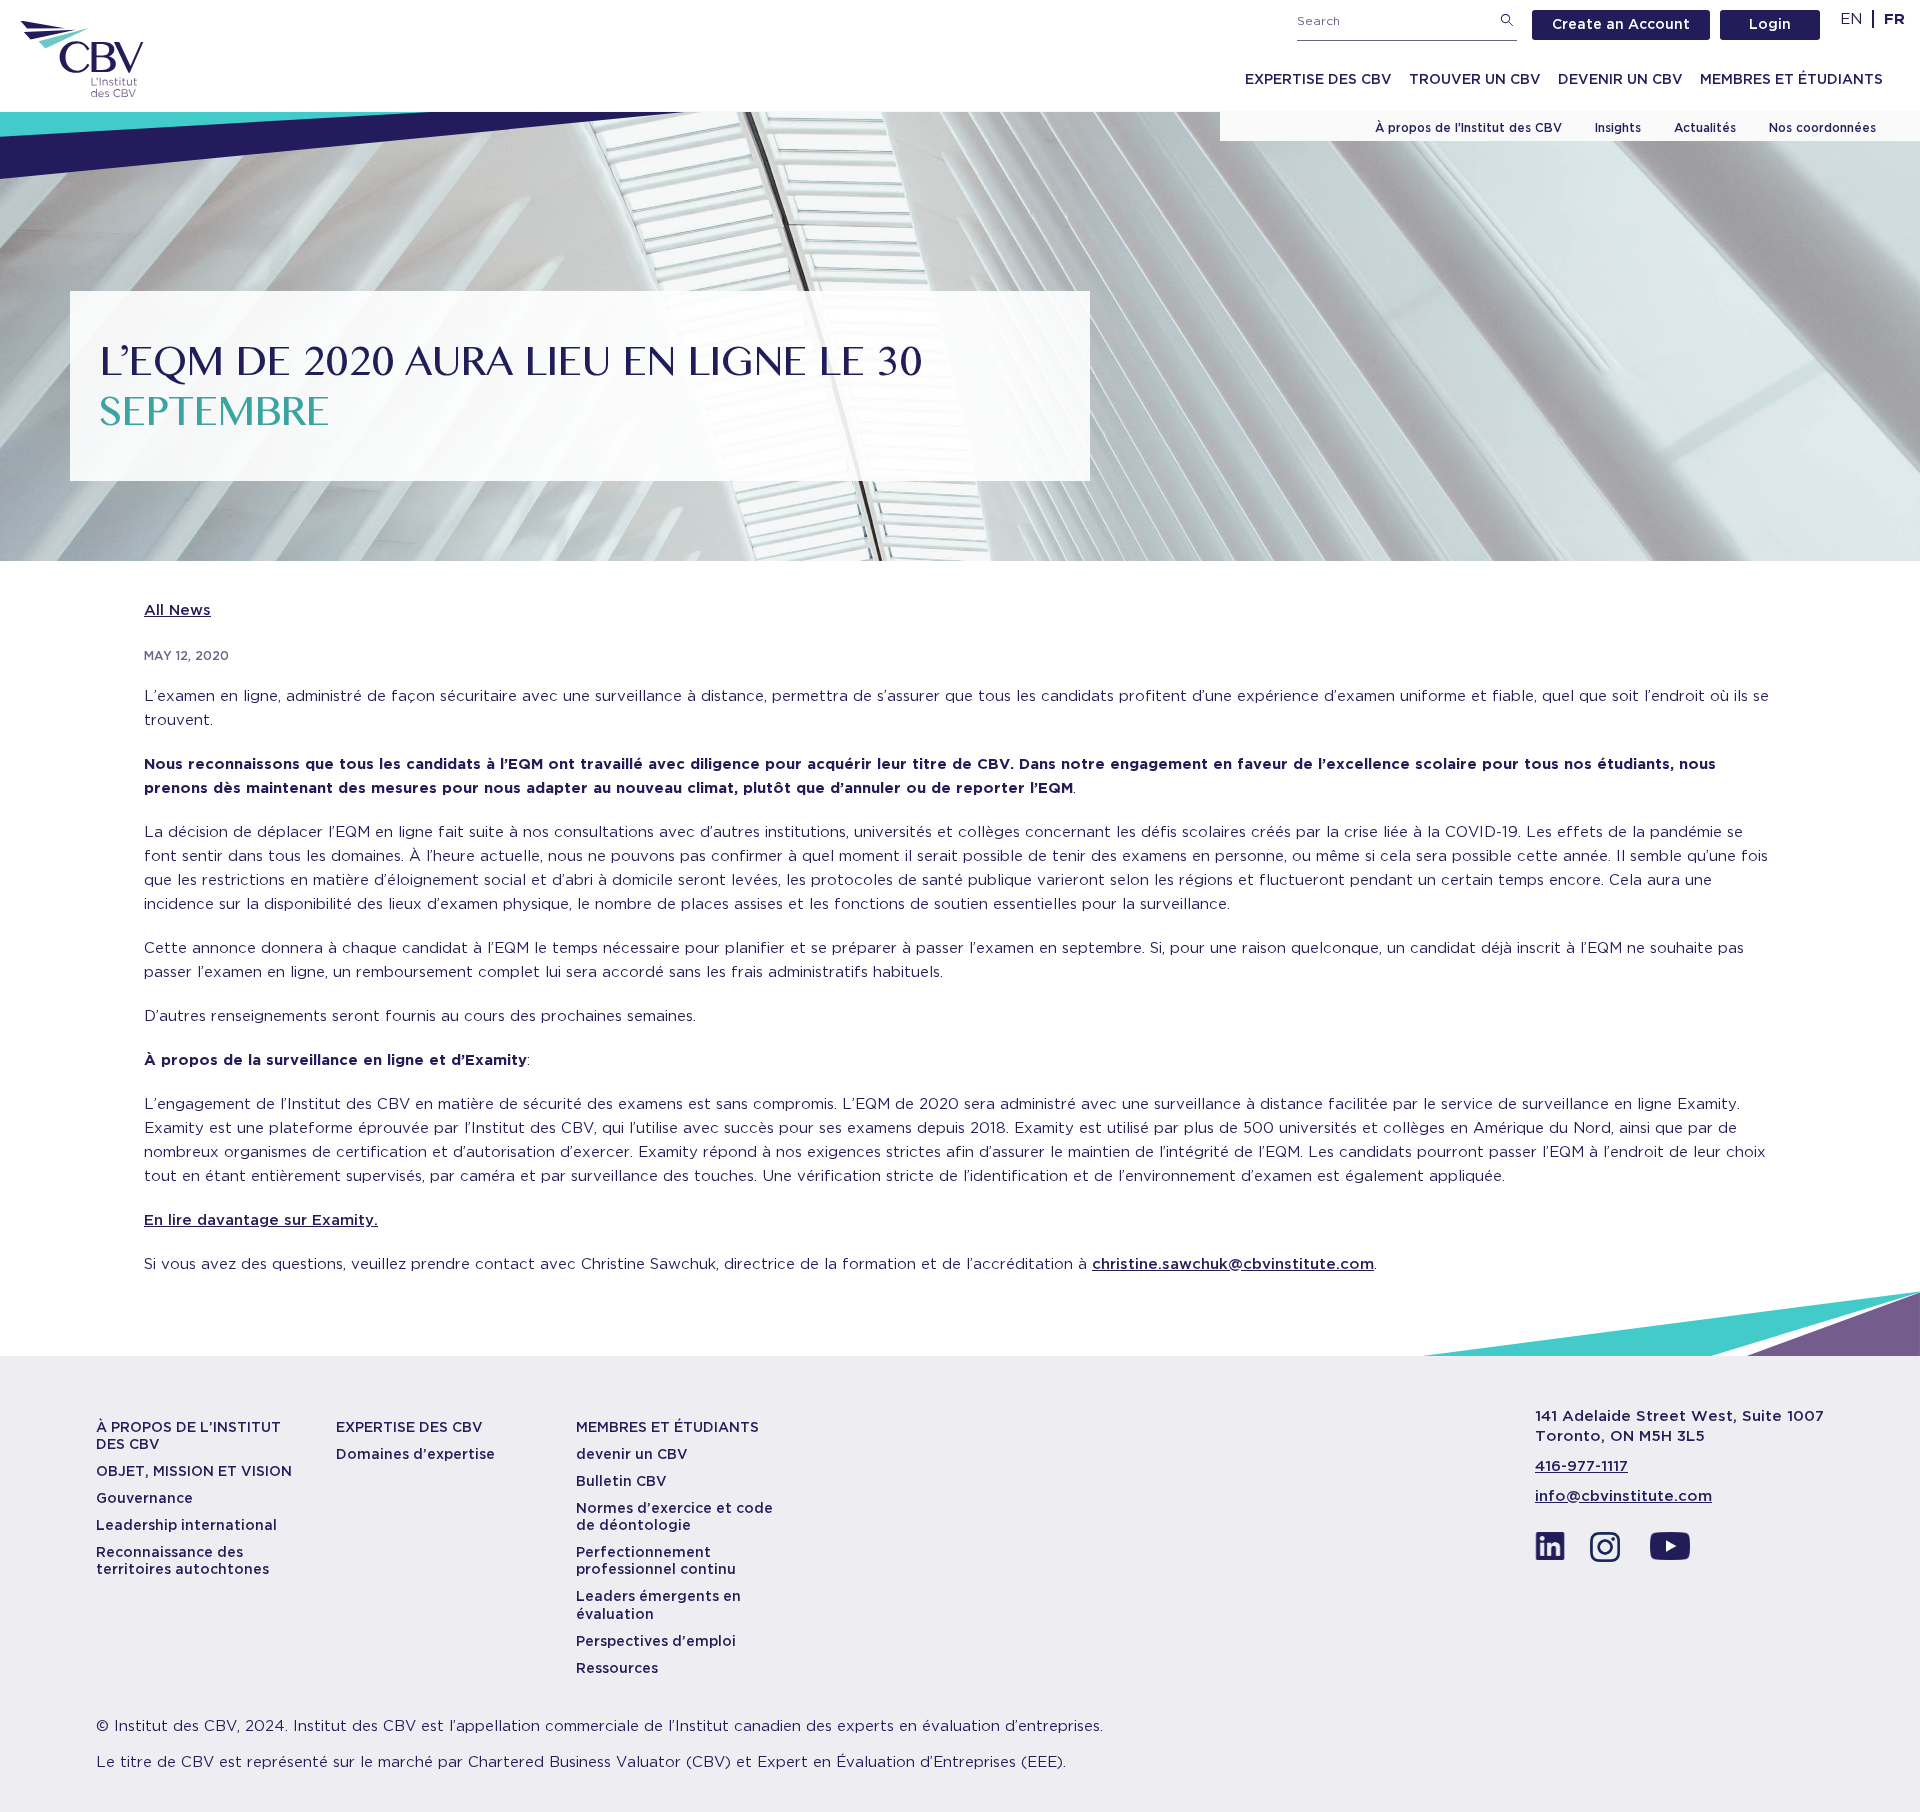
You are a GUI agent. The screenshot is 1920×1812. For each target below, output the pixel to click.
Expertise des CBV (1318, 79)
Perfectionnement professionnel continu (656, 1560)
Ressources (617, 1668)
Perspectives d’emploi (656, 1641)
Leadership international (186, 1525)
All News (177, 610)
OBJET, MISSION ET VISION (194, 1471)
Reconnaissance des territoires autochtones (182, 1560)
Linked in (1550, 1552)
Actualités (1705, 127)
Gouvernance (144, 1498)
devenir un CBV (632, 1454)
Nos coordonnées (1822, 127)
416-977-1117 (1581, 1466)
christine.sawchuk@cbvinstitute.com (1233, 1264)
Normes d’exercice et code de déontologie (674, 1516)
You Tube (1670, 1552)
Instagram (1610, 1552)
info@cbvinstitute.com (1623, 1496)
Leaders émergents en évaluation (658, 1604)
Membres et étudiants (1791, 79)
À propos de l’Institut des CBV (1468, 127)
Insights (1618, 127)
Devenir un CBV (1620, 79)
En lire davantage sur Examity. (261, 1220)
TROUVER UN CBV (1475, 79)
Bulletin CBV (621, 1481)
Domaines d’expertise (415, 1454)
